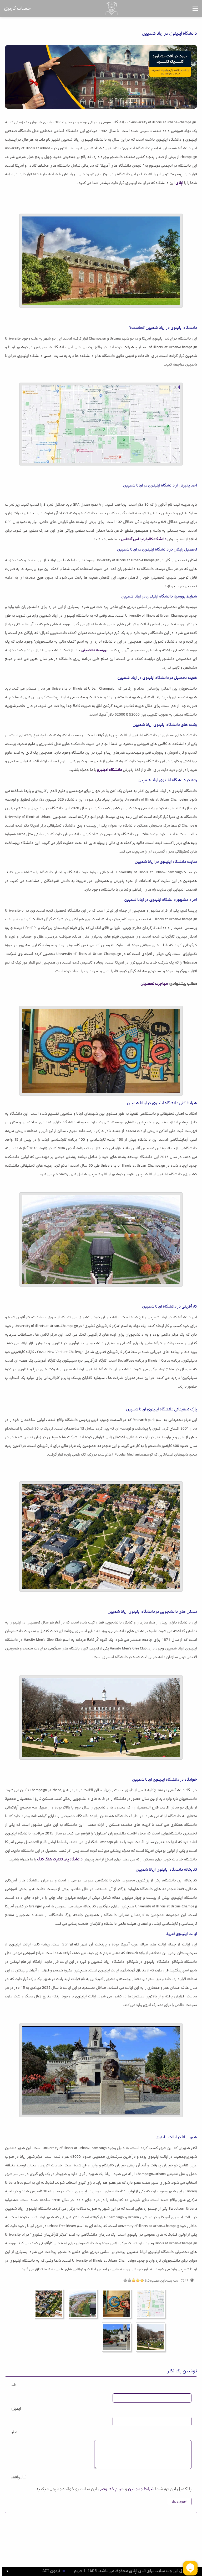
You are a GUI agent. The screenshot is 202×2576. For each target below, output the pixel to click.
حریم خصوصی (111, 2489)
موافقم (17, 2477)
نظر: (14, 2432)
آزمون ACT (51, 2571)
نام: (13, 2385)
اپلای (179, 183)
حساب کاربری (17, 8)
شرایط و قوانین (141, 2489)
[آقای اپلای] (112, 8)
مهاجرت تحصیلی (154, 984)
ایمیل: (16, 2408)
